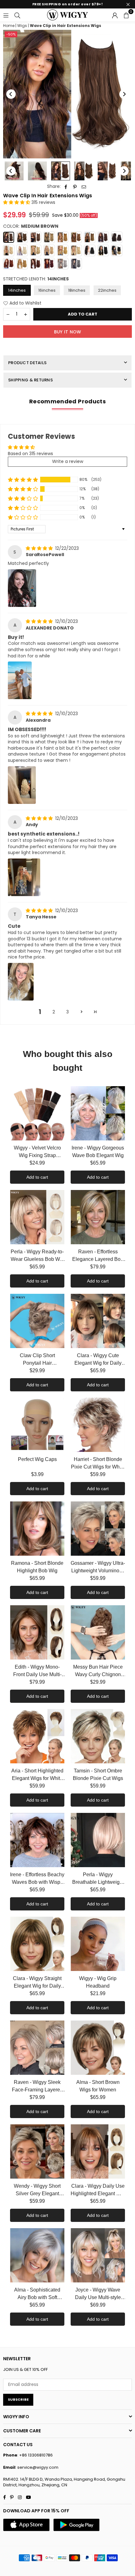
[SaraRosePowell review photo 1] (22, 588)
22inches (107, 290)
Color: (31, 226)
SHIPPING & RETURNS (30, 380)
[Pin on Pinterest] (75, 187)
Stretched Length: (36, 279)
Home (9, 26)
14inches (17, 290)
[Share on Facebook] (66, 187)
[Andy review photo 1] (24, 877)
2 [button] (54, 1012)
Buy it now (68, 332)
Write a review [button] (68, 461)
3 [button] (67, 1012)
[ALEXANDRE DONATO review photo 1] (20, 680)
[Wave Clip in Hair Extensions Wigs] (37, 171)
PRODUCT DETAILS (27, 363)
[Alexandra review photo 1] (22, 785)
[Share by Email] (84, 187)
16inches (47, 290)
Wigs (22, 26)
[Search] (17, 15)
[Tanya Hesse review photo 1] (21, 982)
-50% (11, 34)
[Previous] (11, 94)
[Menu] (6, 15)
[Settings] (115, 15)
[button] (126, 15)
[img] (40, 548)
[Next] (124, 94)
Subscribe (18, 2399)
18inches (77, 290)
